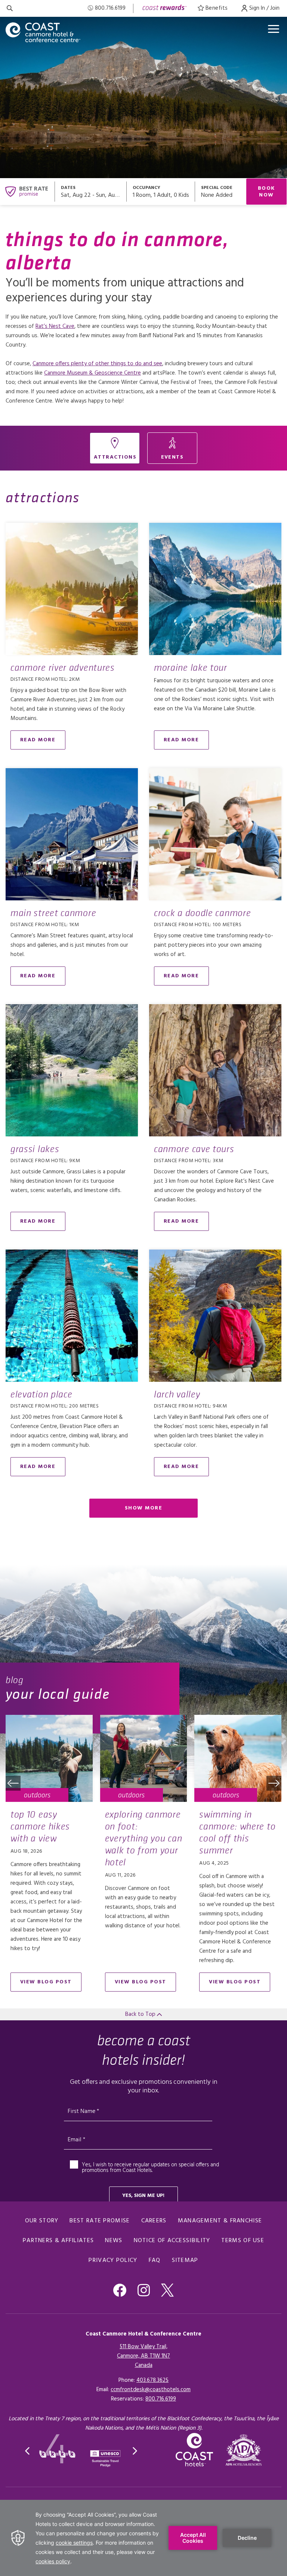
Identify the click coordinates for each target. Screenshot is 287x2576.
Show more (144, 1508)
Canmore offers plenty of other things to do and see (97, 364)
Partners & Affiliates (58, 2241)
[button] (13, 1783)
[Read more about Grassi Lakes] (72, 1070)
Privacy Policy (113, 2260)
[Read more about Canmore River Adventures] (72, 589)
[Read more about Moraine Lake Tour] (215, 589)
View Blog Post (46, 1982)
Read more (38, 740)
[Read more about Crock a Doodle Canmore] (215, 834)
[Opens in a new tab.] (244, 2450)
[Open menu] (274, 29)
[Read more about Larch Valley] (215, 1316)
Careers (154, 2221)
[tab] (115, 448)
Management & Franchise (220, 2221)
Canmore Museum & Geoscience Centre (92, 373)
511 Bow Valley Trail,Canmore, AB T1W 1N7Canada (143, 2356)
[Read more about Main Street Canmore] (72, 834)
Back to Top (141, 2014)
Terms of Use (243, 2241)
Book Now (266, 192)
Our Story (42, 2221)
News (114, 2241)
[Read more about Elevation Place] (72, 1316)
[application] (143, 2538)
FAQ (155, 2260)
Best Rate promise (100, 2221)
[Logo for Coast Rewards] (165, 8)
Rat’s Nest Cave (55, 326)
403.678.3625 (152, 2380)
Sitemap (185, 2260)
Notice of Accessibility (172, 2241)
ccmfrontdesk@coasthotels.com (151, 2390)
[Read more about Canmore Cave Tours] (215, 1070)
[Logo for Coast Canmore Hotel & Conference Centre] (43, 32)
